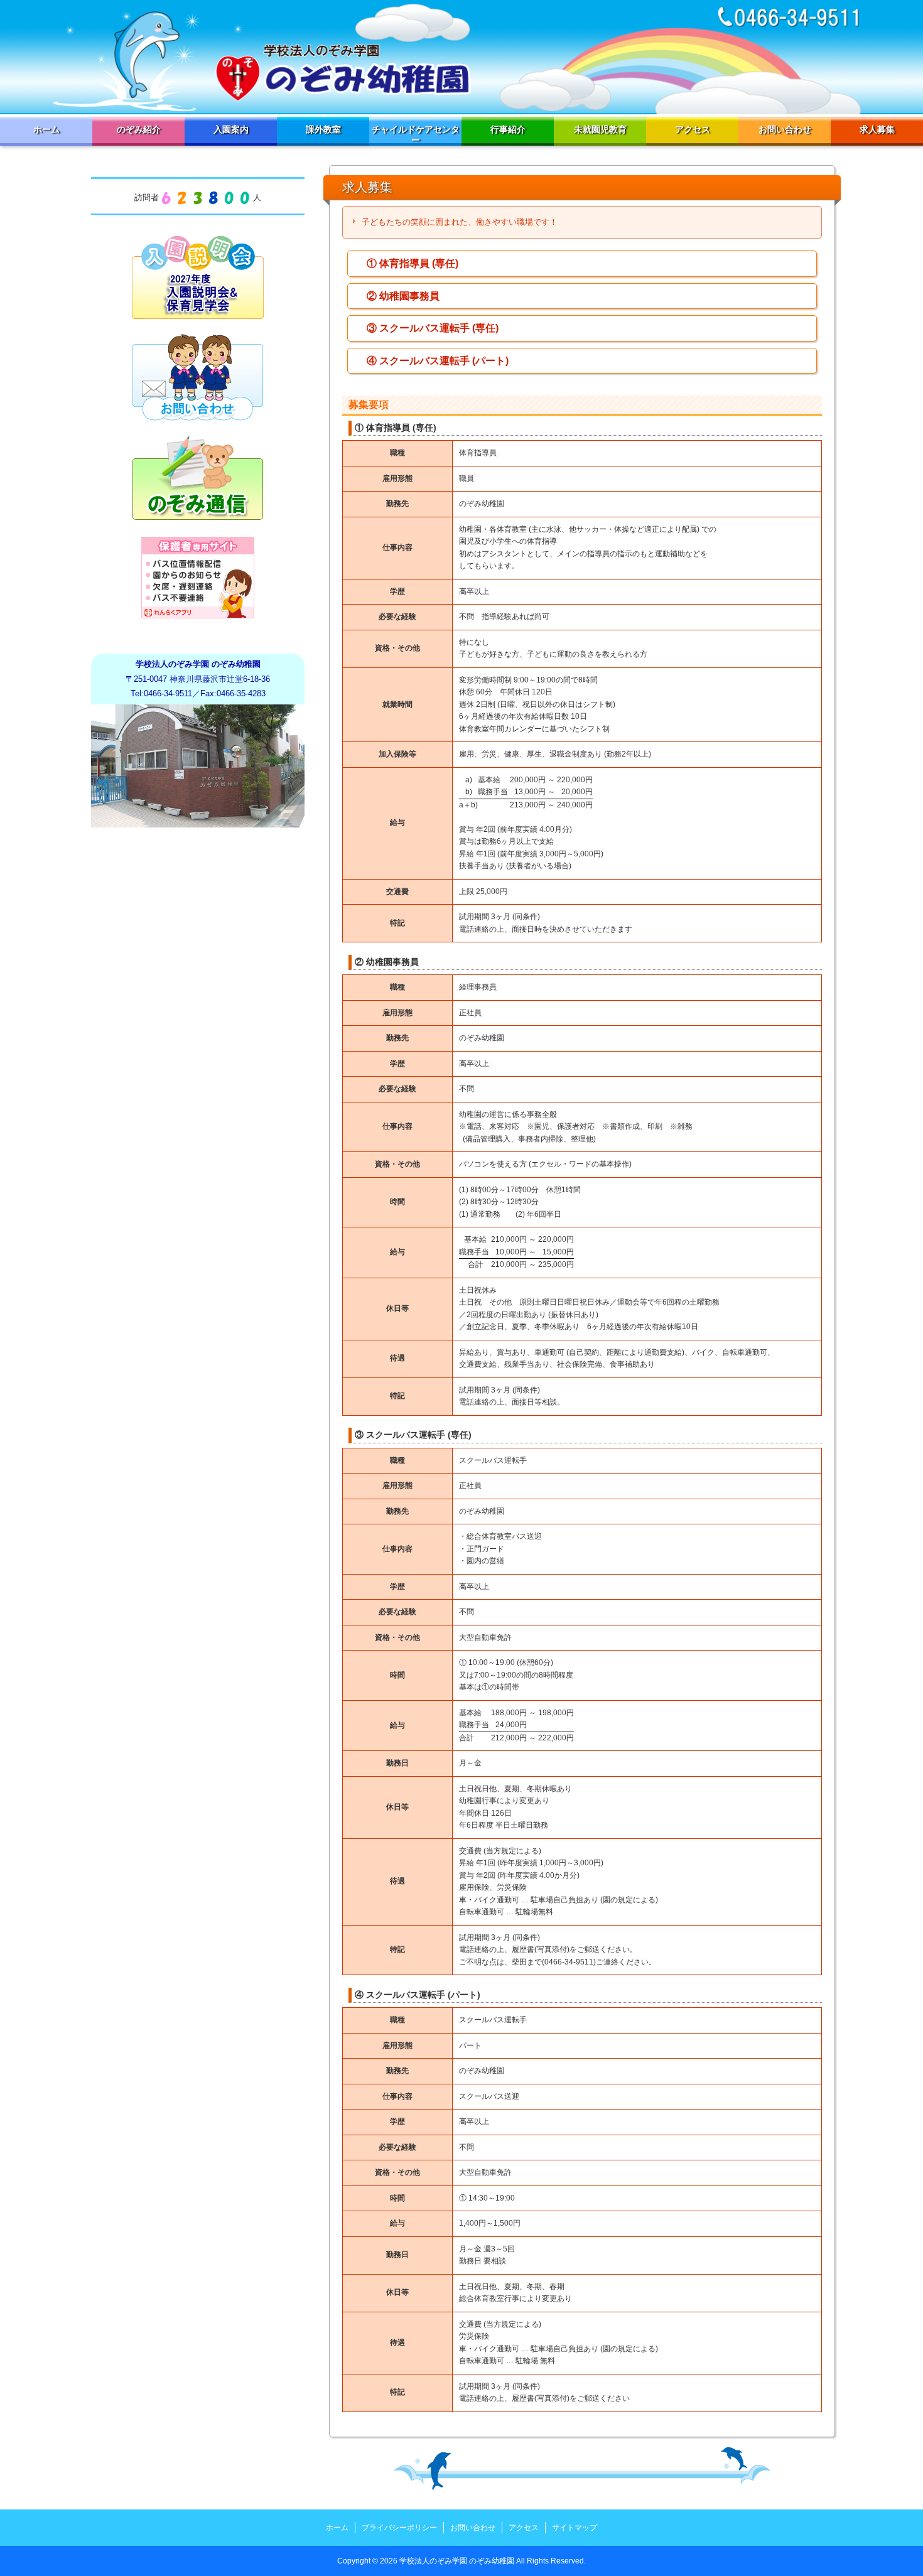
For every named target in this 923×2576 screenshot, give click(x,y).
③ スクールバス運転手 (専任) (433, 328)
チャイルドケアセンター (416, 135)
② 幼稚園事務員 (403, 296)
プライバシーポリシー (399, 2528)
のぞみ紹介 (139, 129)
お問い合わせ (785, 129)
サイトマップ (575, 2528)
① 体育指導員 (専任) (413, 263)
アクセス (693, 129)
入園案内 (231, 129)
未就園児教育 (600, 129)
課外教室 (323, 129)
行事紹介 (508, 129)
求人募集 (877, 129)
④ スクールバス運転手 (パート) (438, 361)
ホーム (46, 129)
